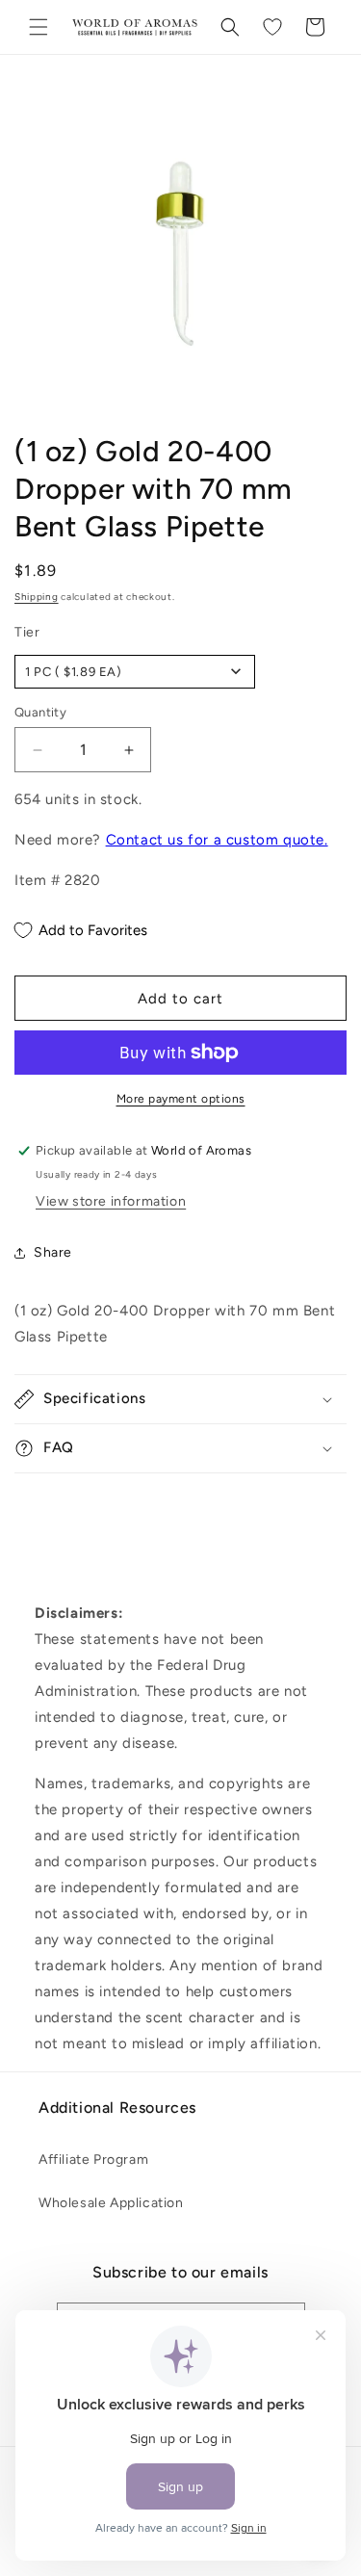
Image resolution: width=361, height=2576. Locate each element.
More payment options (181, 1099)
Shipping (37, 597)
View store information (111, 1201)
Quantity (40, 712)
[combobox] (135, 672)
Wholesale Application (111, 2203)
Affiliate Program (93, 2160)
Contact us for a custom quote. (217, 840)
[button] (39, 27)
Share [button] (53, 1252)
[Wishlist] (272, 27)
